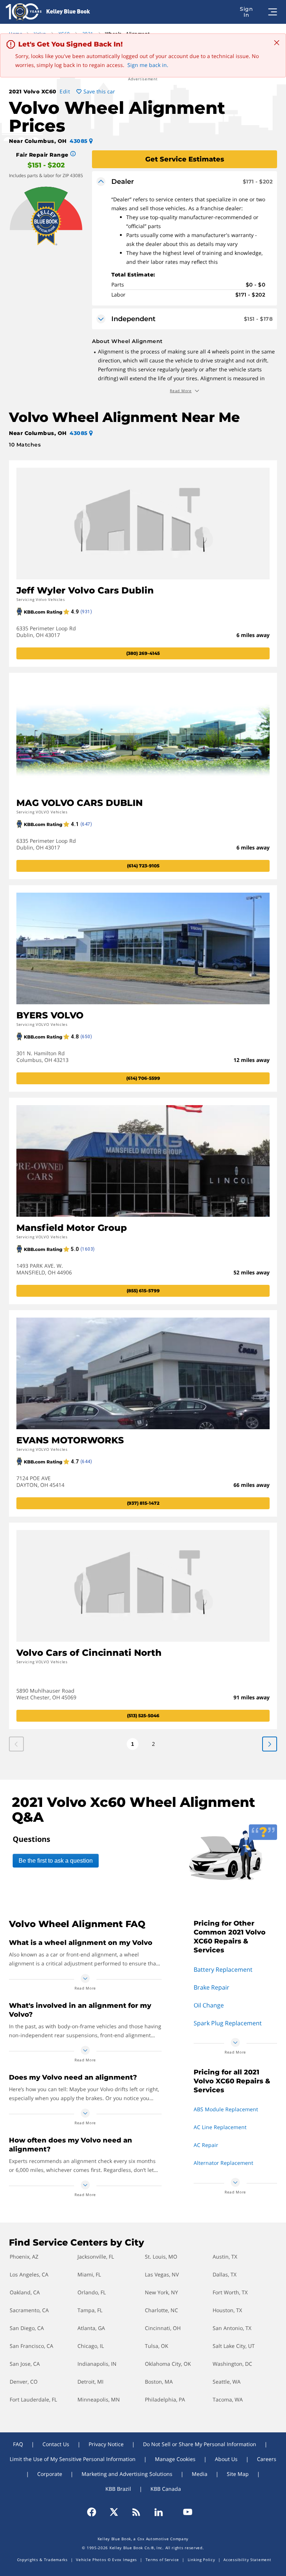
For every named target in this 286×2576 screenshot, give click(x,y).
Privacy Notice (106, 2444)
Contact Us (56, 2444)
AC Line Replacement (220, 2127)
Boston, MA (159, 2382)
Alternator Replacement (223, 2163)
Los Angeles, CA (29, 2274)
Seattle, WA (227, 2382)
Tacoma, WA (228, 2399)
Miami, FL (89, 2274)
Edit (65, 91)
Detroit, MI (90, 2382)
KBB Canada (166, 2489)
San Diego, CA (27, 2328)
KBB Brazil (118, 2489)
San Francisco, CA (31, 2346)
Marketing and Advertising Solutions (127, 2474)
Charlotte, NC (161, 2310)
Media (200, 2474)
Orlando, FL (92, 2292)
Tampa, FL (90, 2310)
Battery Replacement (223, 1969)
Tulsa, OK (157, 2346)
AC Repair (206, 2145)
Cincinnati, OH (163, 2328)
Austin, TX (225, 2257)
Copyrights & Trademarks (42, 2560)
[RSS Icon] (136, 2512)
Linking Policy (201, 2560)
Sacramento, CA (29, 2310)
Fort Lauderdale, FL (33, 2399)
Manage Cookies (175, 2459)
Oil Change (209, 2005)
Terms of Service (162, 2560)
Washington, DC (232, 2364)
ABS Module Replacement (226, 2109)
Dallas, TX (225, 2274)
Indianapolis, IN (97, 2364)
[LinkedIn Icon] (159, 2512)
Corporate (50, 2474)
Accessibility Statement (247, 2560)
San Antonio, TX (232, 2328)
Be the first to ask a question (56, 1861)
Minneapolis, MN (99, 2399)
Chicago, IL (91, 2346)
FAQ (18, 2444)
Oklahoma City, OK (168, 2364)
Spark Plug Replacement (228, 2023)
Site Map (238, 2474)
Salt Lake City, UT (234, 2346)
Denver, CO (24, 2382)
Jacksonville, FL (96, 2257)
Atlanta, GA (91, 2328)
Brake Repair (212, 1987)
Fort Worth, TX (230, 2292)
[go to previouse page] (270, 1744)
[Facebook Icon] (95, 2512)
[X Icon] (114, 2512)
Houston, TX (227, 2310)
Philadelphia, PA (165, 2399)
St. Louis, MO (161, 2257)
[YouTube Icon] (184, 2512)
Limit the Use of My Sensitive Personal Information (73, 2459)
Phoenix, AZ (24, 2257)
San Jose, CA (25, 2364)
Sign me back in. (148, 65)
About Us (226, 2459)
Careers (267, 2459)
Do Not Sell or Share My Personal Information (200, 2444)
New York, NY (161, 2292)
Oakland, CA (25, 2292)
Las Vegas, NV (162, 2274)
